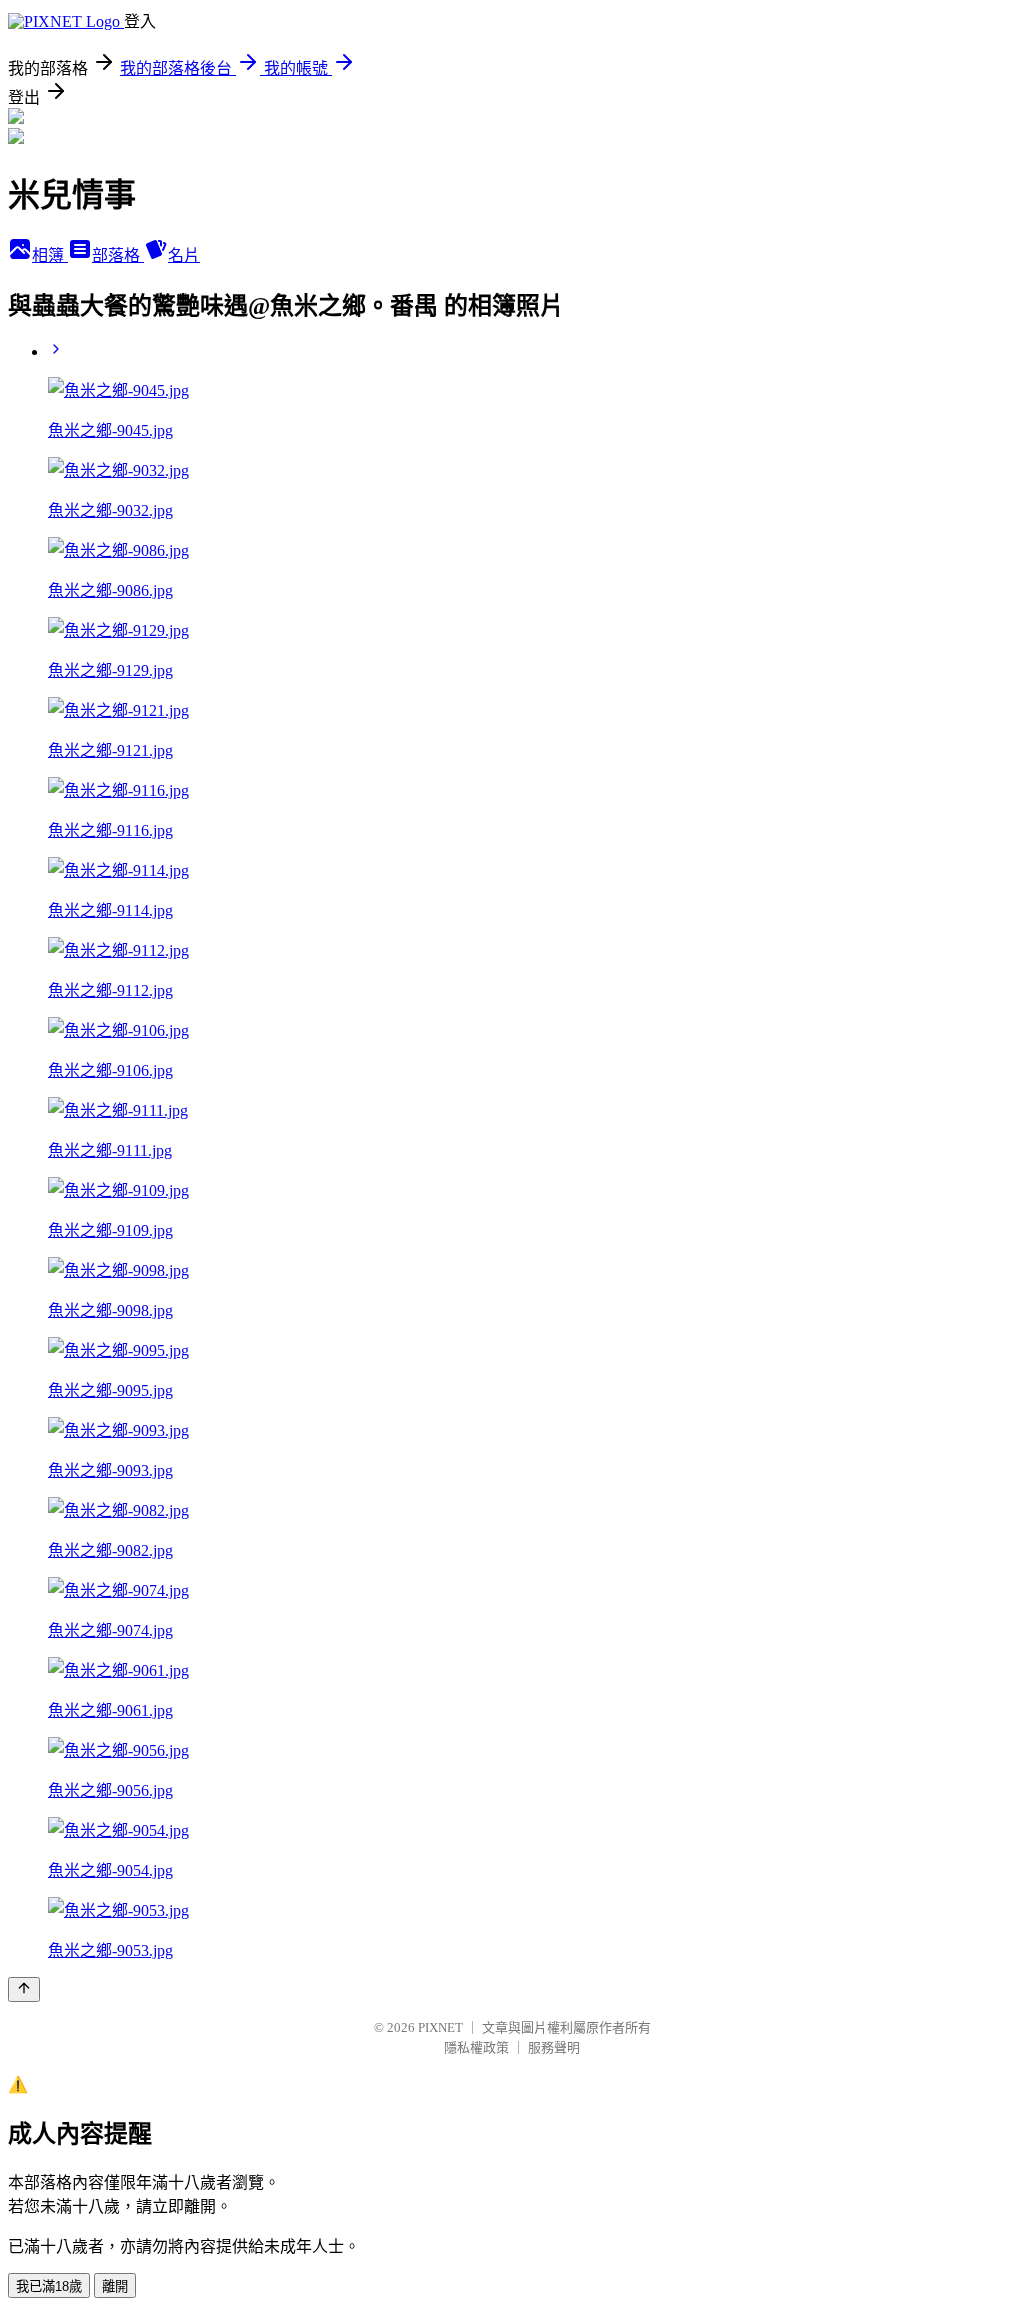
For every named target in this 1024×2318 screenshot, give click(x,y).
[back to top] (24, 1989)
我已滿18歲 (49, 2286)
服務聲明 (554, 2047)
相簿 (50, 255)
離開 (115, 2286)
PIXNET (440, 2027)
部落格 (118, 255)
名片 (184, 255)
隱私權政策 (476, 2047)
